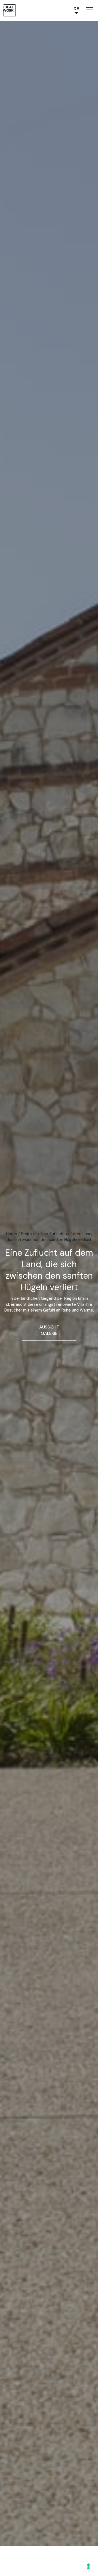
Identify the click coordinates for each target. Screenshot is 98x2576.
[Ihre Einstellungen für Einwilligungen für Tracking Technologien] (88, 2566)
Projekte (29, 1234)
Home (12, 1234)
